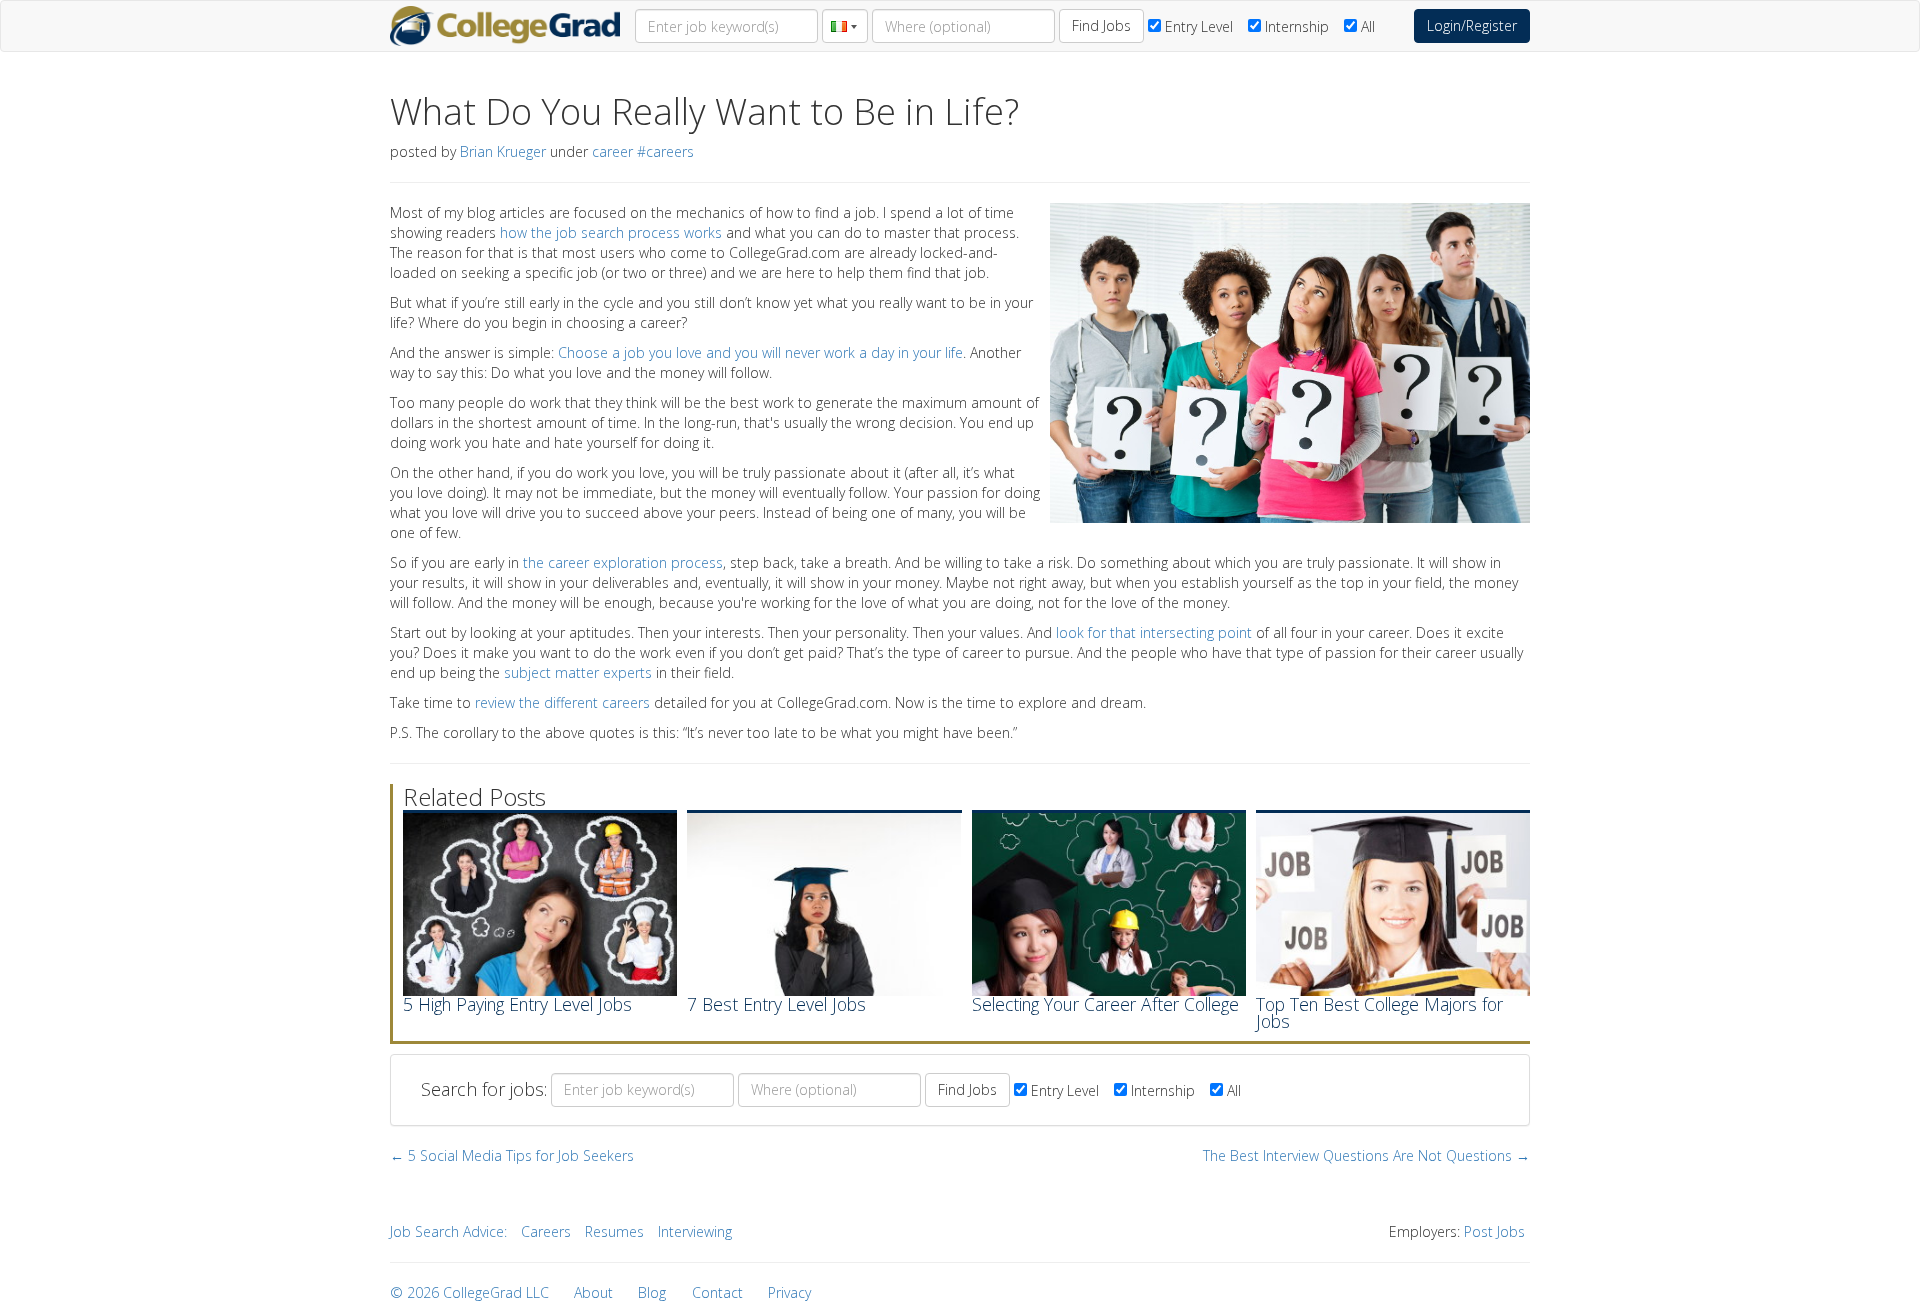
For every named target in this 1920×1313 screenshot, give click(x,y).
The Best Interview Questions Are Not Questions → (1366, 1155)
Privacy (789, 1292)
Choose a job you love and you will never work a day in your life (760, 352)
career (612, 151)
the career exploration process (623, 562)
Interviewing (695, 1231)
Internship (1295, 26)
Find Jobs (1101, 25)
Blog (652, 1292)
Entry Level (1197, 26)
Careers (546, 1231)
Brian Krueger (503, 151)
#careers (665, 151)
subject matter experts (578, 672)
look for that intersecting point (1154, 632)
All (1366, 26)
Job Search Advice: (448, 1231)
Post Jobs (1494, 1231)
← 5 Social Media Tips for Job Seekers (512, 1155)
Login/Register (1472, 25)
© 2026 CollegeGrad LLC (469, 1292)
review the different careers (562, 702)
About (593, 1292)
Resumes (614, 1231)
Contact (717, 1292)
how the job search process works (611, 232)
